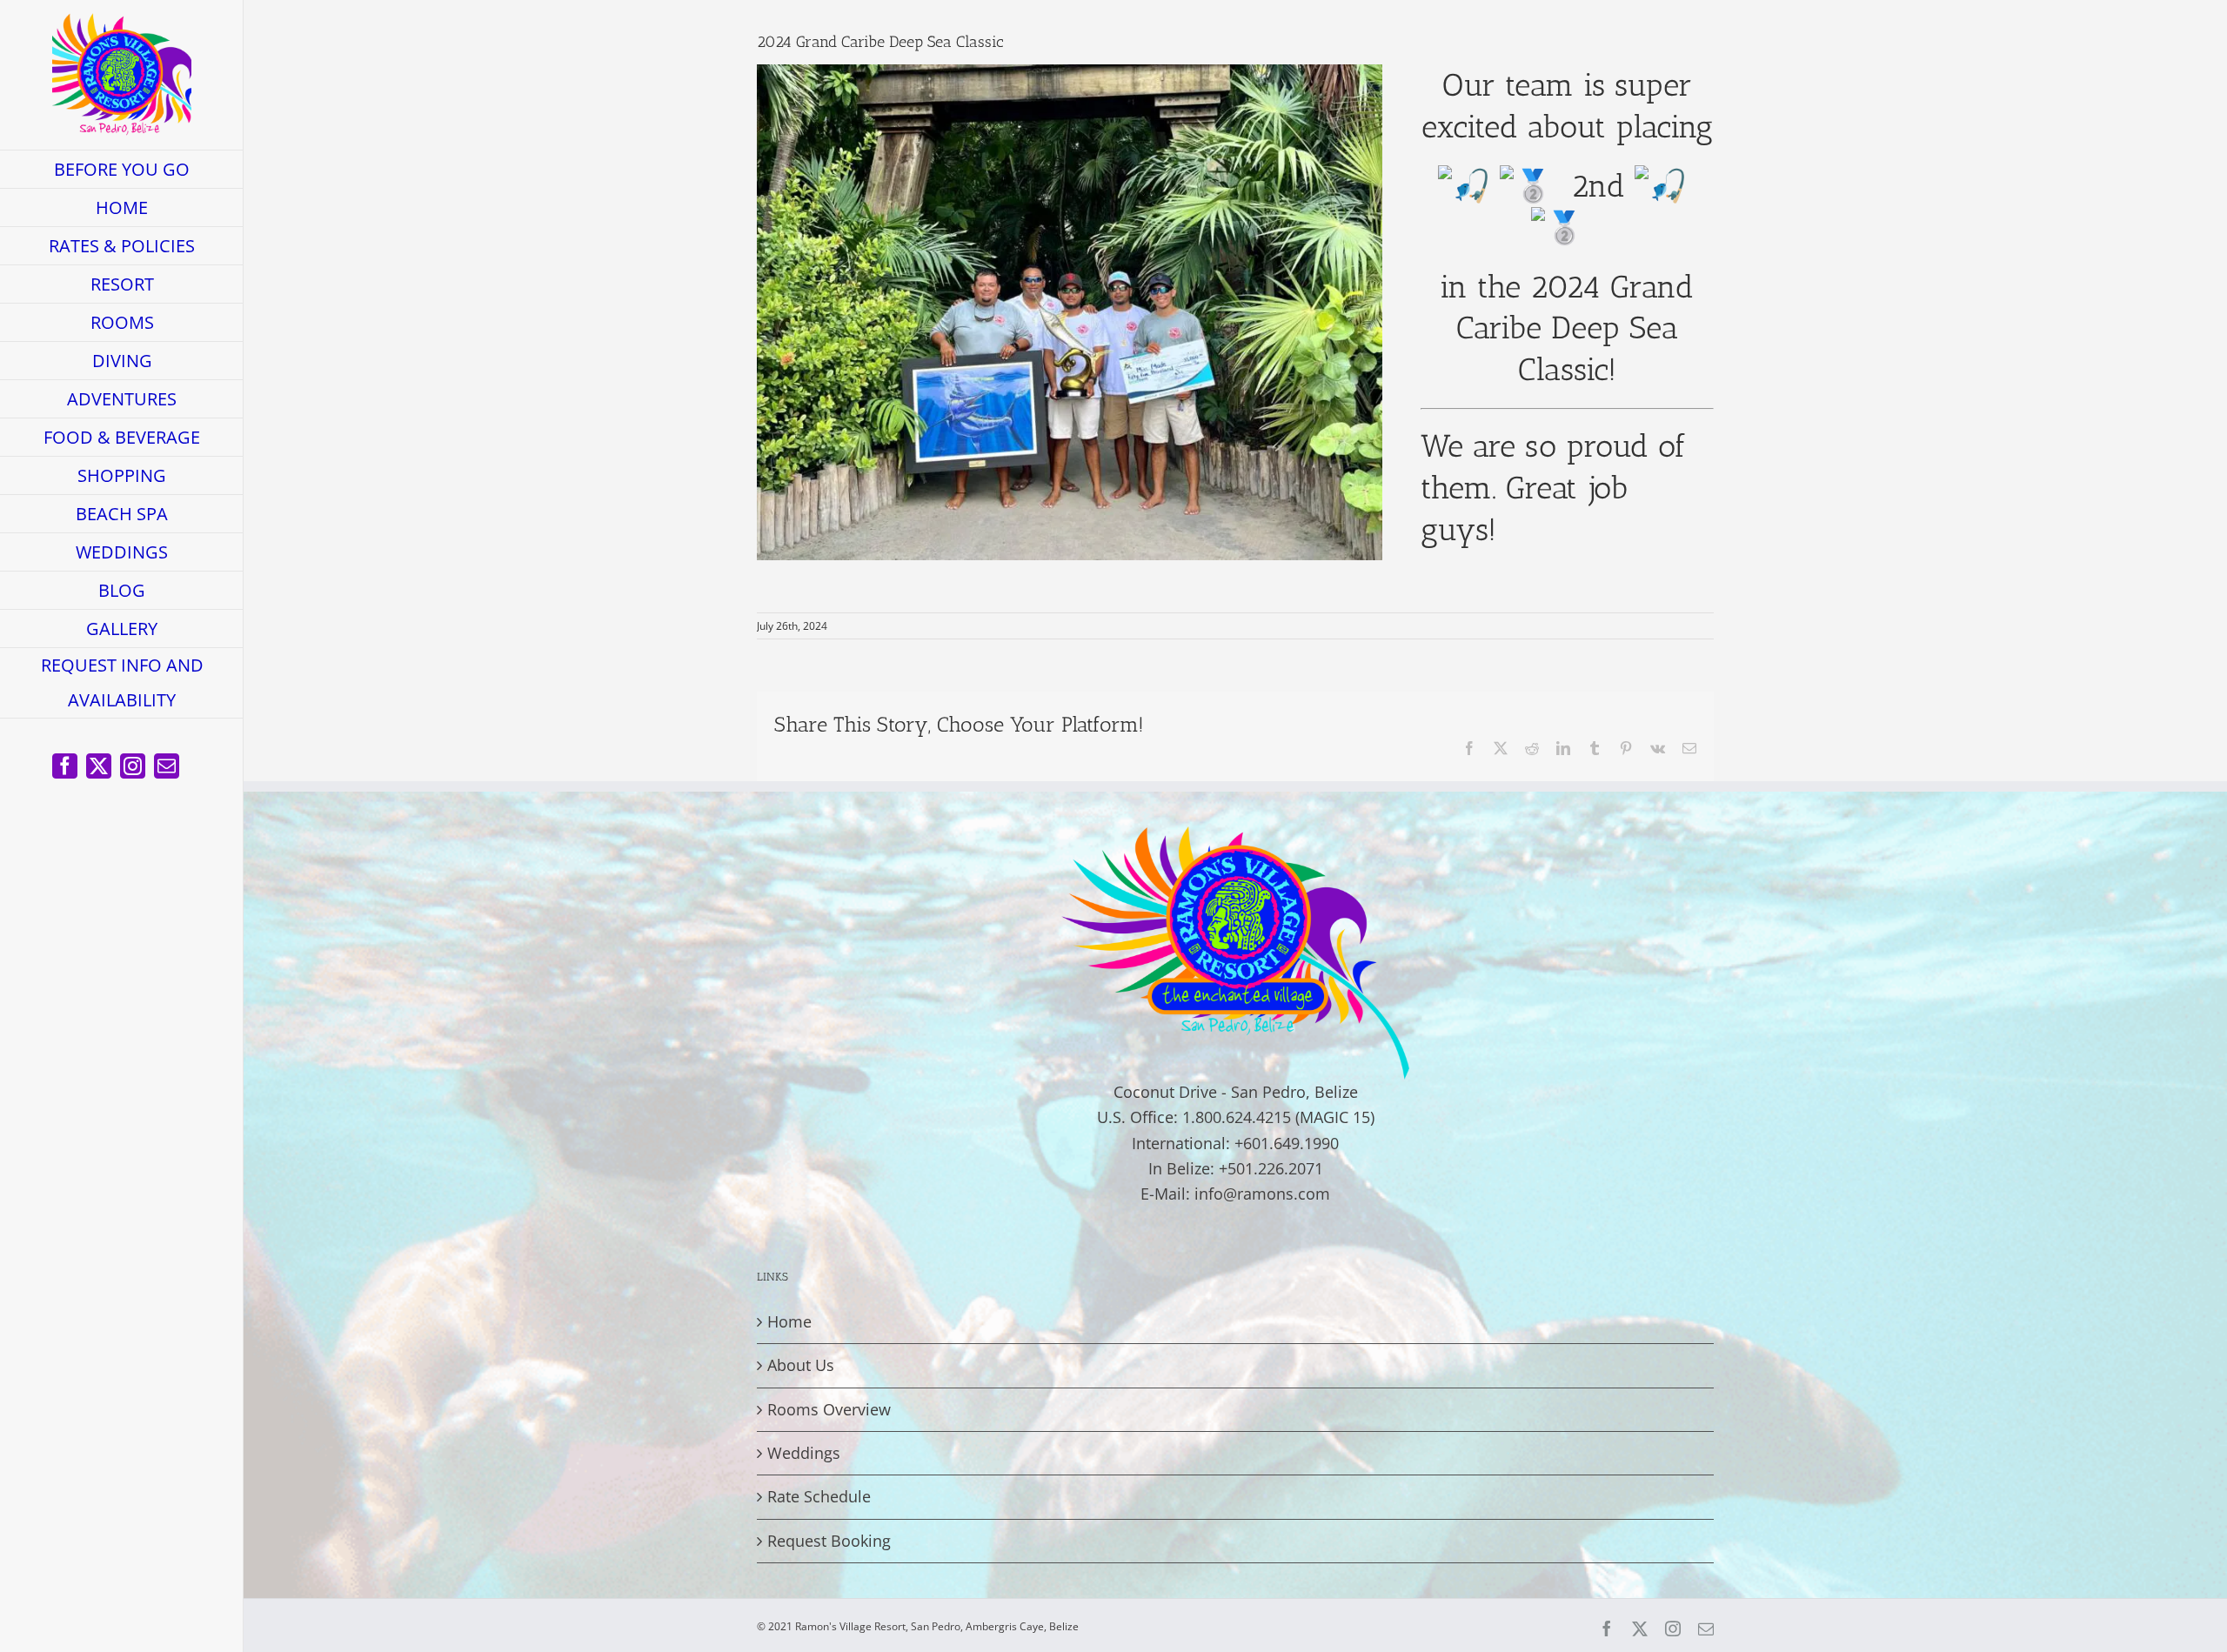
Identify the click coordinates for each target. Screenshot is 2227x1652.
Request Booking (829, 1541)
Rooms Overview (829, 1409)
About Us (801, 1365)
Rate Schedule (819, 1496)
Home (789, 1321)
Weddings (804, 1453)
